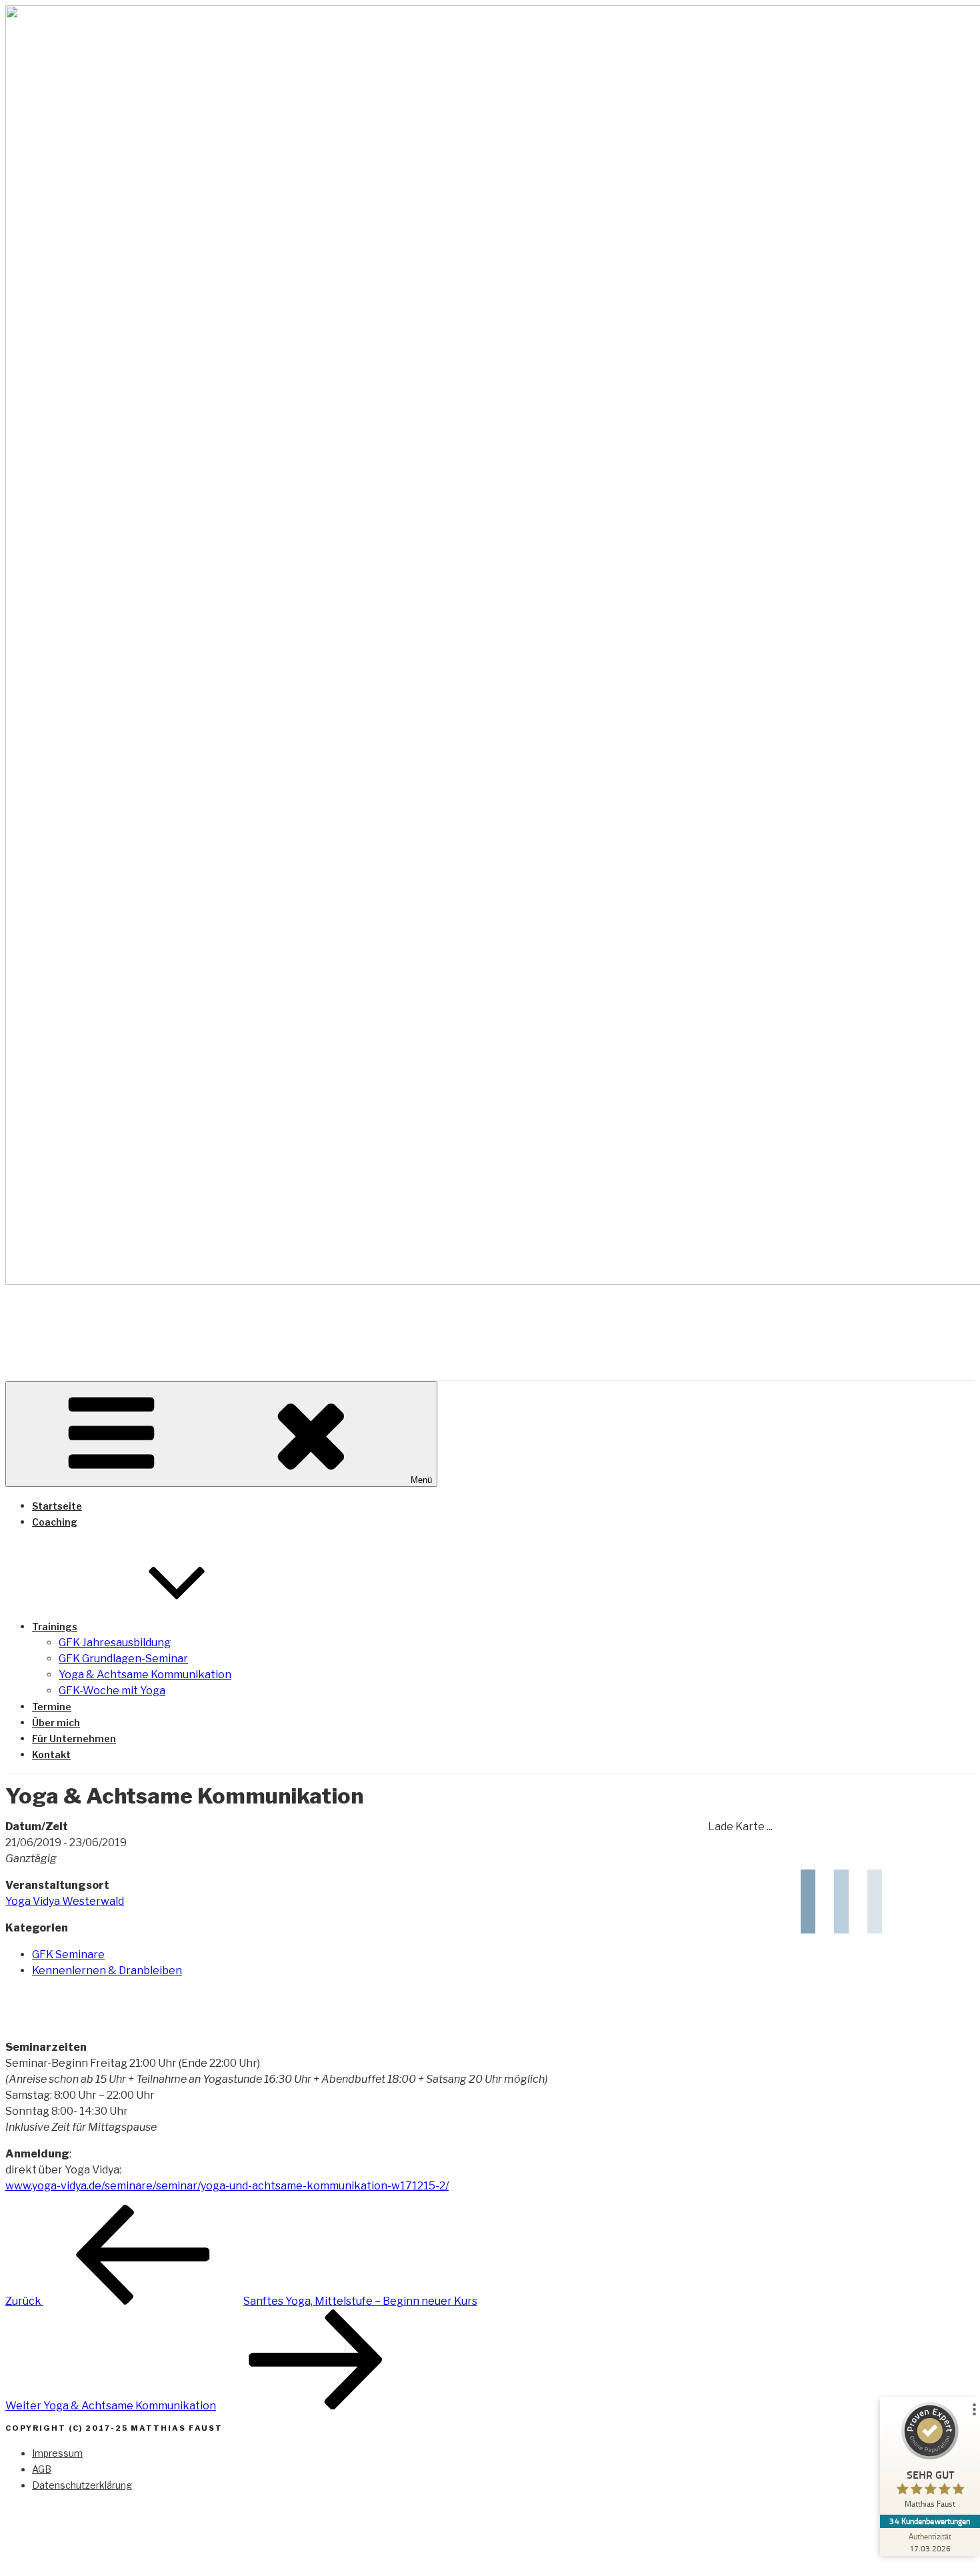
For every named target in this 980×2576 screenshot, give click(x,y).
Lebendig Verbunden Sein (203, 1322)
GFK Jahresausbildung (115, 1643)
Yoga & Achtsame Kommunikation (145, 1675)
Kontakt (51, 1755)
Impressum (57, 2453)
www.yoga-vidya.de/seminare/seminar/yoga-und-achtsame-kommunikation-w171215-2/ (227, 2186)
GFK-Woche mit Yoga (112, 1691)
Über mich (56, 1723)
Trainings (55, 1627)
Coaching (55, 1522)
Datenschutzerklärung (82, 2485)
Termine (52, 1707)
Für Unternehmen (74, 1739)
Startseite (57, 1506)
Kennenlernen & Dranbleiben (107, 1970)
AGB (42, 2469)
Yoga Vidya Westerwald (65, 1901)
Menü (421, 1480)
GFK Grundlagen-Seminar (123, 1659)
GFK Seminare (68, 1954)
